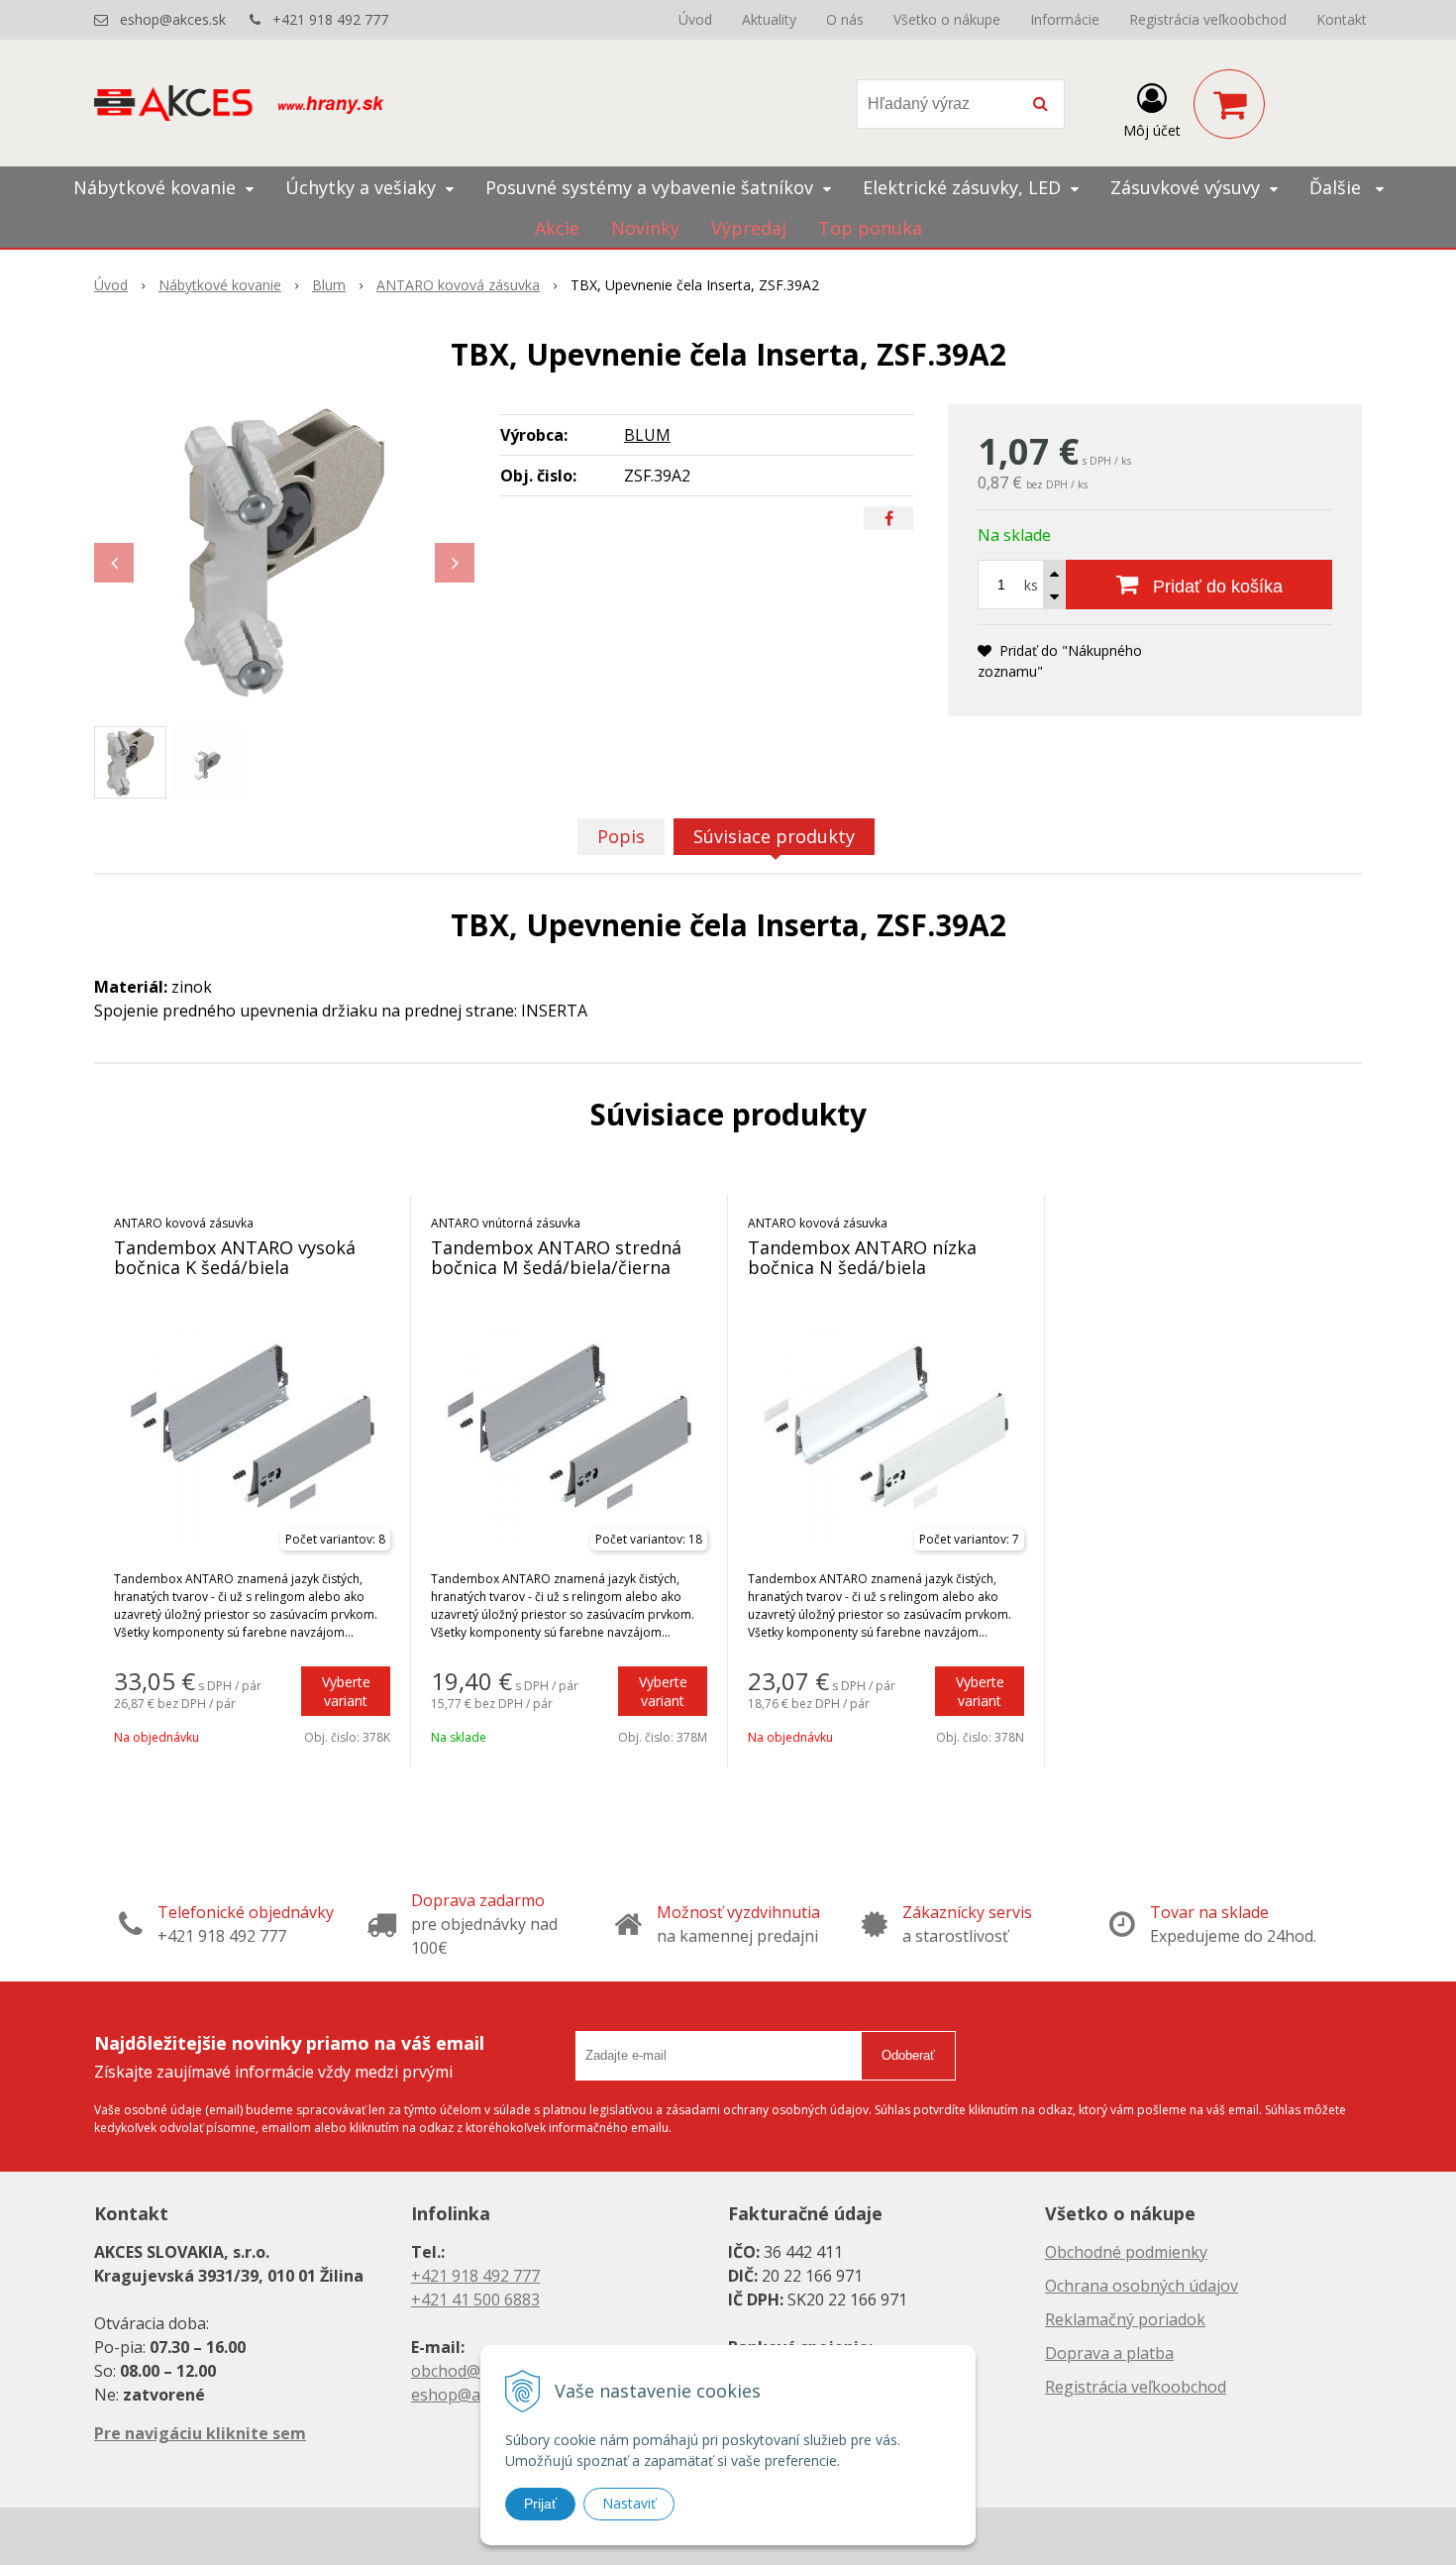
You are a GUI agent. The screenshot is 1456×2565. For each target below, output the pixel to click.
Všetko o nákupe (947, 19)
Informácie (1065, 19)
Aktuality (769, 19)
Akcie (557, 228)
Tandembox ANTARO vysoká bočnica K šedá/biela (235, 1257)
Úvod (695, 19)
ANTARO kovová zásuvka (458, 285)
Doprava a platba (1109, 2353)
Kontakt (1342, 19)
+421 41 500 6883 (475, 2299)
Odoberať (908, 2055)
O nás (845, 19)
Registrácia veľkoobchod (1208, 19)
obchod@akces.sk (476, 2371)
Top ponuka (870, 228)
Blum (329, 285)
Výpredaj (749, 228)
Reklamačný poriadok (1125, 2319)
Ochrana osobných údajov (1142, 2286)
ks (1031, 585)
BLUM (647, 435)
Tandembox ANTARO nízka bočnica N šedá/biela (862, 1257)
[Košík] (1229, 104)
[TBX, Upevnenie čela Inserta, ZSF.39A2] (284, 553)
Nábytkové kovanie (220, 285)
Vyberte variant (346, 1691)
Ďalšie (1338, 187)
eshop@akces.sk (173, 19)
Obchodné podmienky (1126, 2252)
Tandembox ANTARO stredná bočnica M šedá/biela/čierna (556, 1257)
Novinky (645, 228)
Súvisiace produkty (774, 836)
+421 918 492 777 (330, 19)
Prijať (540, 2504)
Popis (621, 836)
